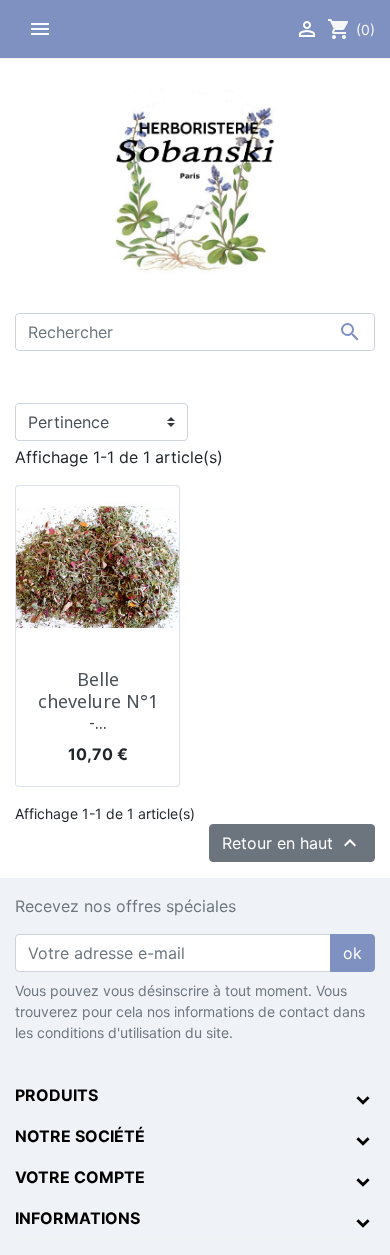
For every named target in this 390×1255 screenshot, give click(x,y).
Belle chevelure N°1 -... (98, 700)
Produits (56, 1095)
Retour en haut (292, 843)
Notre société (80, 1136)
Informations (77, 1218)
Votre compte (80, 1177)
